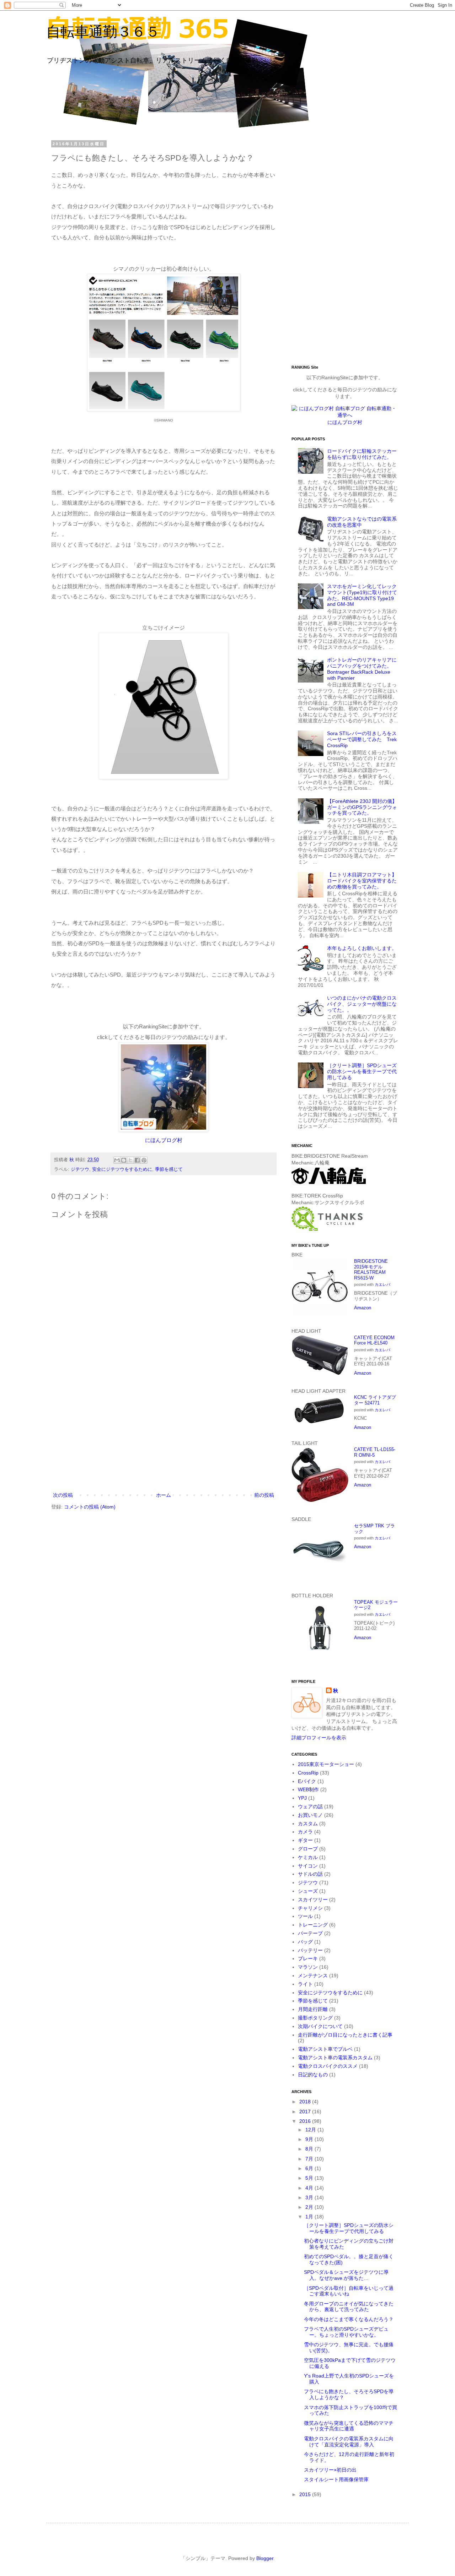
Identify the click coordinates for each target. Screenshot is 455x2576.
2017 (306, 2112)
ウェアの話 (310, 1806)
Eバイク (307, 1781)
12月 (311, 2130)
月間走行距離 (313, 2009)
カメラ (305, 1832)
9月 (310, 2139)
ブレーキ (308, 1958)
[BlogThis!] (124, 1160)
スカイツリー (313, 1900)
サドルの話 (310, 1874)
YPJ (302, 1798)
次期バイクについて (320, 2026)
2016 (306, 2121)
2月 (310, 2207)
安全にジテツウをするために (122, 1169)
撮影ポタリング (315, 2018)
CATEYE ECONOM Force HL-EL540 (374, 1340)
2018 (306, 2102)
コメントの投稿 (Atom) (90, 1507)
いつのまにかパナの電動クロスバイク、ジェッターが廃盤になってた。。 (362, 1004)
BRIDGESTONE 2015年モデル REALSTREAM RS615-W (371, 1270)
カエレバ (382, 1284)
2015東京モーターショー (326, 1764)
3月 (310, 2197)
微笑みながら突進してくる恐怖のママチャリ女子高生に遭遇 (349, 2426)
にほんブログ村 (164, 1140)
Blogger (265, 2558)
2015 (306, 2494)
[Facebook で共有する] (137, 1160)
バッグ (305, 1942)
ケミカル (308, 1857)
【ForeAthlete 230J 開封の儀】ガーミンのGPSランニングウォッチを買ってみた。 (362, 807)
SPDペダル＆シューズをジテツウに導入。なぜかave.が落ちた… (346, 2275)
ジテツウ (80, 1169)
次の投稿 (63, 1495)
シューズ (308, 1891)
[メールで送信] (117, 1160)
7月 (310, 2159)
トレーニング (313, 1925)
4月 (310, 2188)
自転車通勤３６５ (103, 32)
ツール (305, 1916)
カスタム (308, 1824)
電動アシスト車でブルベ (325, 2049)
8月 (310, 2149)
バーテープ (310, 1933)
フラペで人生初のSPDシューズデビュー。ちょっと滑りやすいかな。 (346, 2332)
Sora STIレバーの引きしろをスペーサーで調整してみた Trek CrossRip (362, 739)
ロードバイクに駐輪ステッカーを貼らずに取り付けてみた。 (362, 454)
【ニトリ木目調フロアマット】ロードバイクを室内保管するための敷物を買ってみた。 (362, 881)
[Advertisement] (164, 1432)
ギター (305, 1840)
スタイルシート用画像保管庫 (336, 2479)
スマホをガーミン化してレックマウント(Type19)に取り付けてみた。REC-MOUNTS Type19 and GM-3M (362, 595)
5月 (310, 2178)
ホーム (164, 1495)
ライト (305, 1984)
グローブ (308, 1849)
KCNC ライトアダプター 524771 (375, 1400)
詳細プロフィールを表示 (319, 1738)
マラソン (308, 1967)
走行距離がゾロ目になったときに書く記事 (345, 2035)
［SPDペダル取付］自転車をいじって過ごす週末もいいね (349, 2291)
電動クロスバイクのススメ (328, 2066)
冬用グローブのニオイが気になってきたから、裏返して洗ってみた (349, 2307)
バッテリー (310, 1950)
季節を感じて (169, 1169)
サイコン (308, 1866)
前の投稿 (264, 1495)
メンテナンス (313, 1976)
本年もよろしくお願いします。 (362, 948)
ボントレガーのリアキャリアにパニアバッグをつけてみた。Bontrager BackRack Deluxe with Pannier (362, 669)
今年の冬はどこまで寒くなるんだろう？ (349, 2319)
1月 (310, 2217)
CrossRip (308, 1773)
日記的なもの (313, 2075)
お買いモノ (310, 1815)
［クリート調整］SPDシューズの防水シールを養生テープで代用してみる (362, 1071)
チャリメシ (310, 1908)
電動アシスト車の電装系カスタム (335, 2058)
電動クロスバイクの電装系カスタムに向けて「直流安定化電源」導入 (349, 2442)
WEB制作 (308, 1789)
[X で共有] (130, 1160)
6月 (310, 2168)
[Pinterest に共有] (144, 1160)
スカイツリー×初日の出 (330, 2470)
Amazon (363, 1308)
